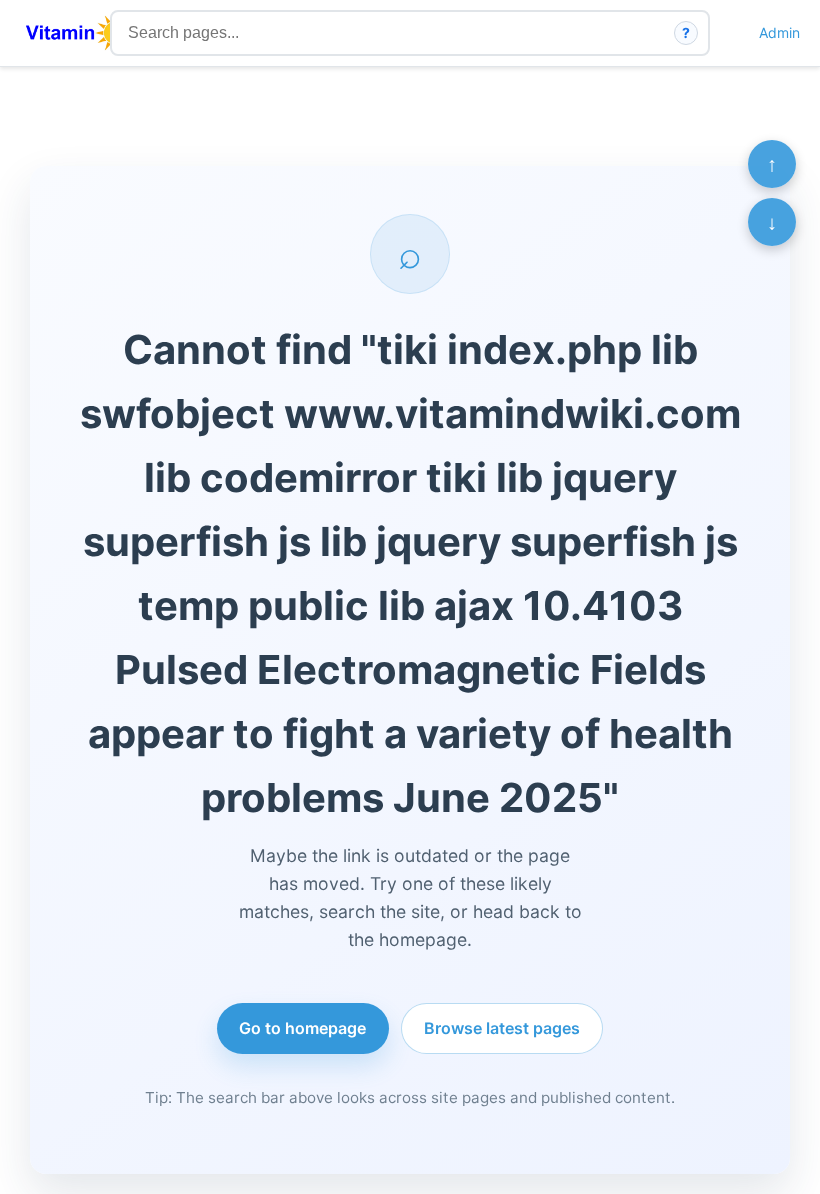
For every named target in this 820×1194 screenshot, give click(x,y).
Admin (779, 32)
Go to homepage (302, 1028)
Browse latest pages (502, 1028)
